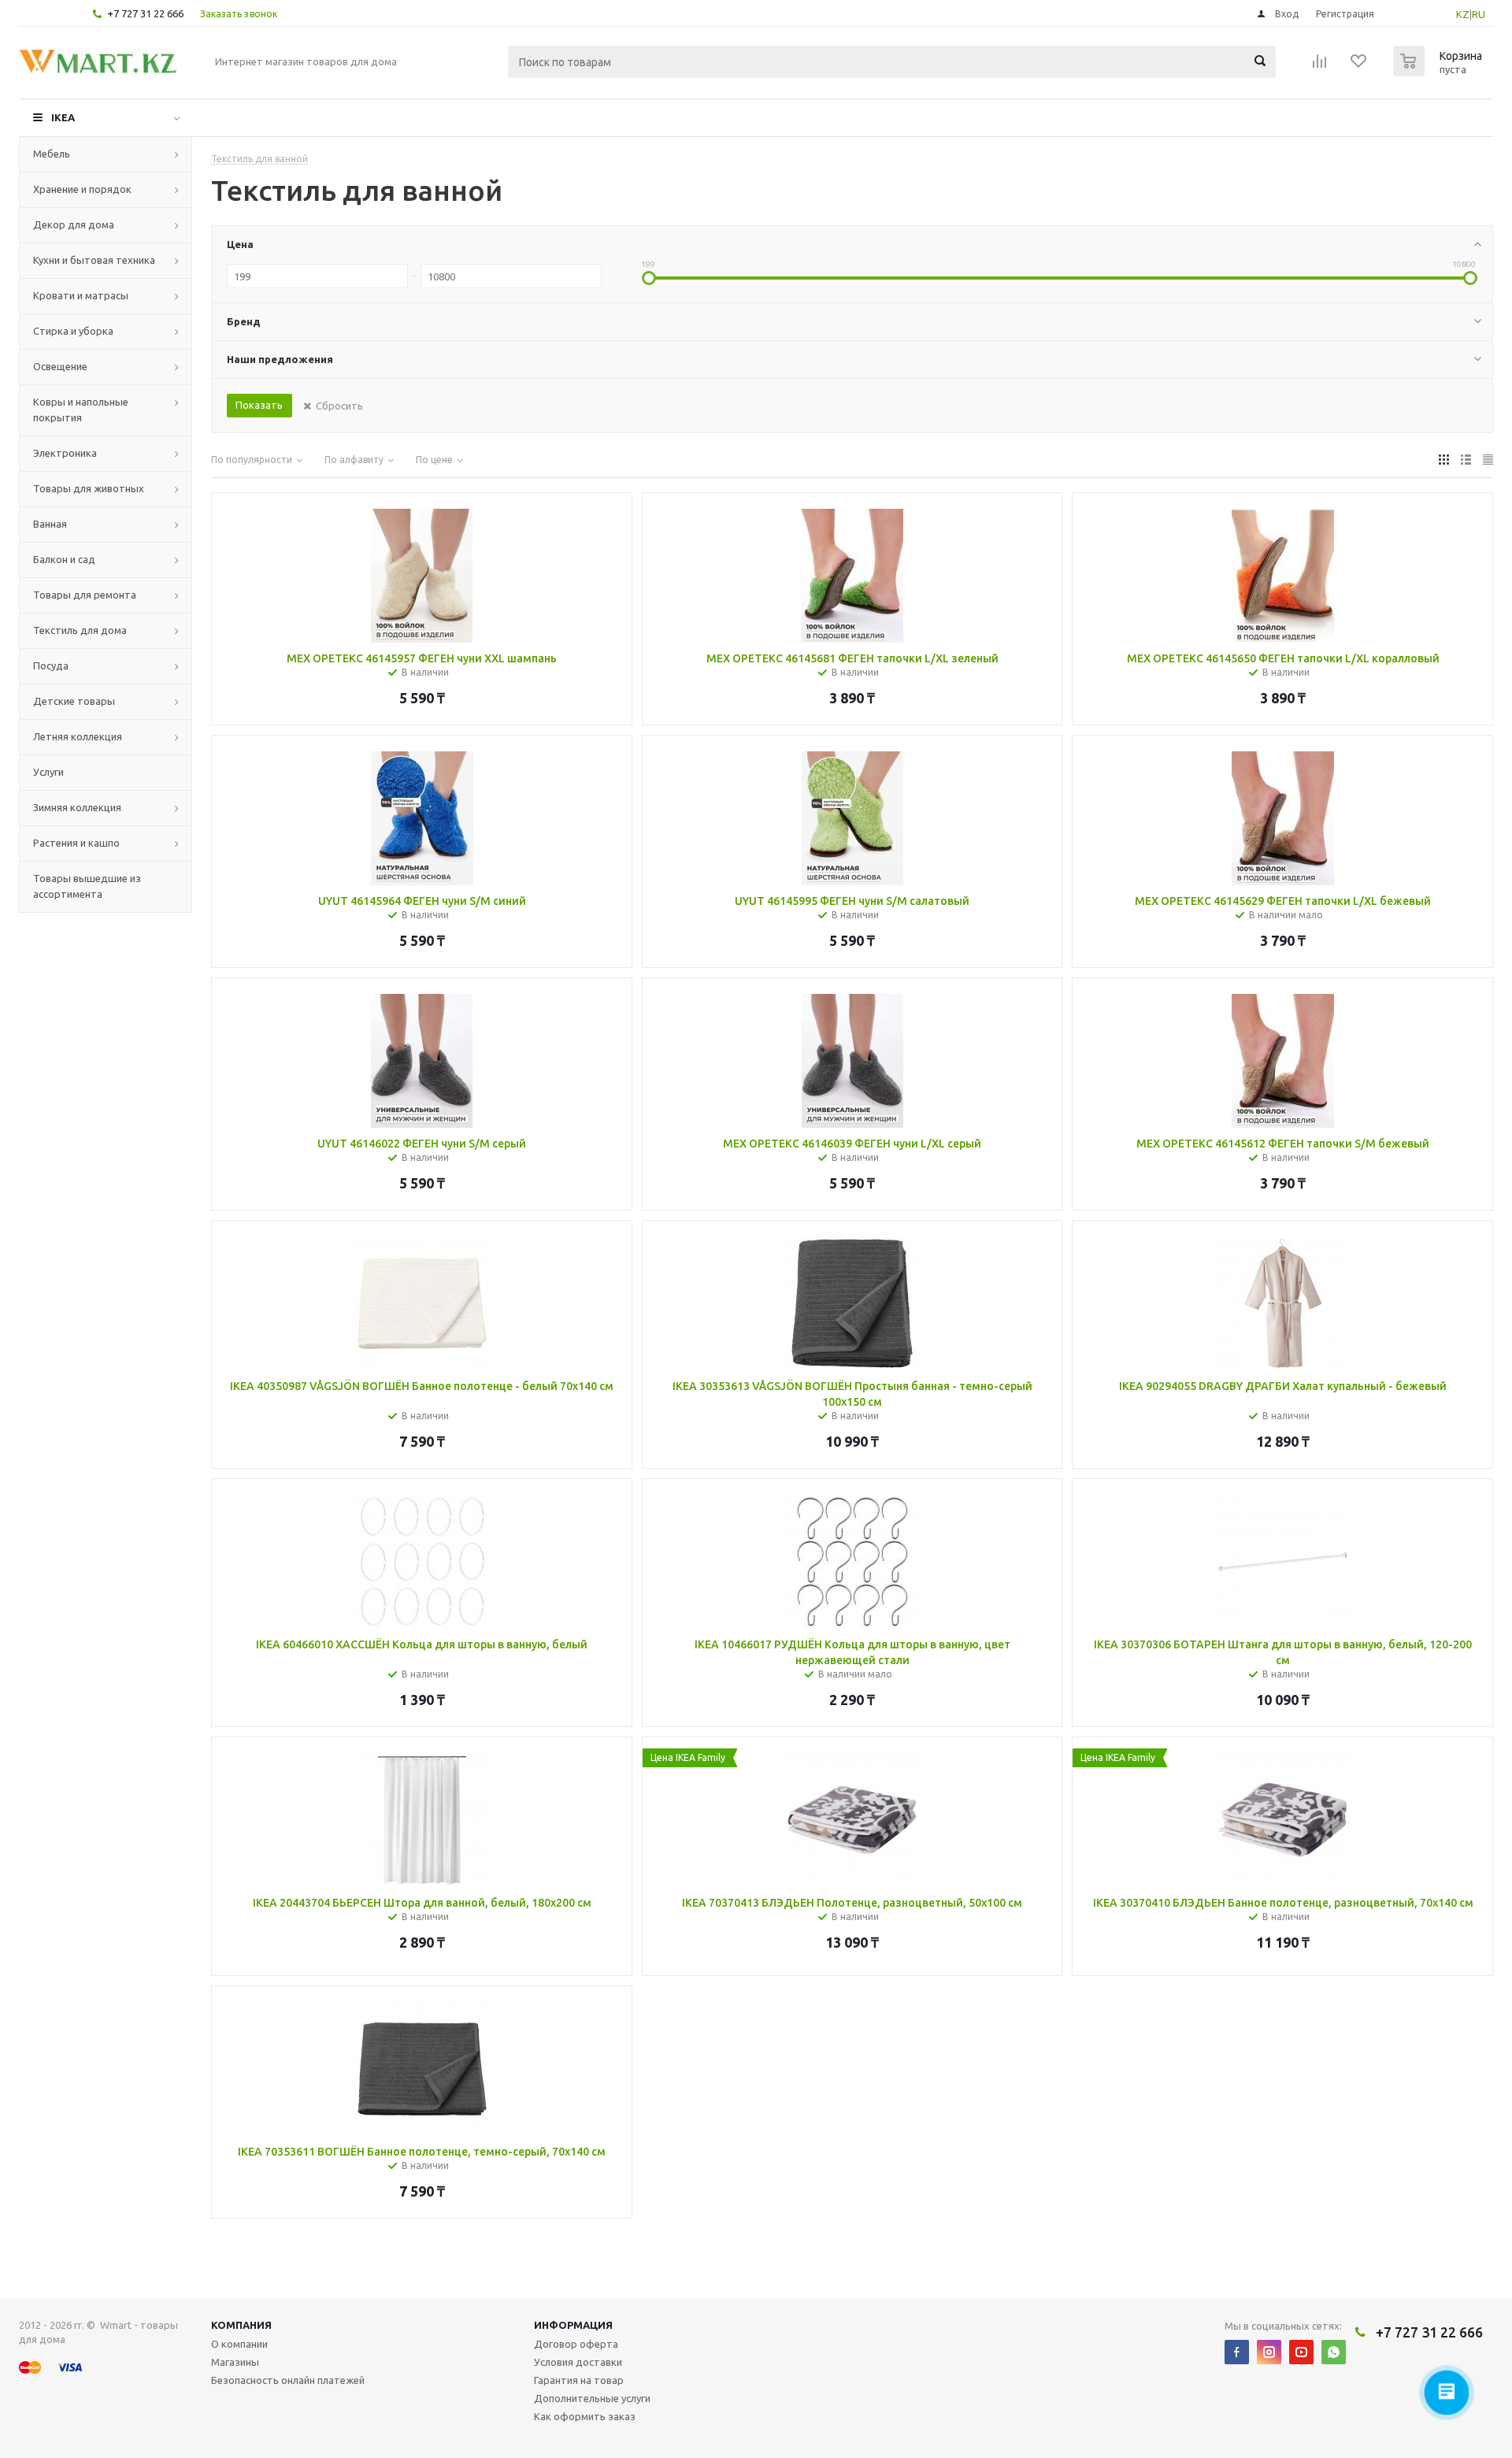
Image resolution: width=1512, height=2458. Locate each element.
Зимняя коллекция (77, 807)
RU (1479, 14)
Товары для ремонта (85, 595)
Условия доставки (578, 2362)
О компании (239, 2344)
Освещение (60, 366)
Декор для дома (74, 224)
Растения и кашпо (76, 843)
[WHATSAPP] (1334, 2352)
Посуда (51, 665)
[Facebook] (1237, 2352)
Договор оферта (576, 2344)
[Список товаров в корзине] (1440, 72)
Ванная (50, 524)
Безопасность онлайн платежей (288, 2380)
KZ (1463, 14)
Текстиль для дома (80, 630)
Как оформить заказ (585, 2416)
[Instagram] (1269, 2352)
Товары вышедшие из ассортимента (87, 886)
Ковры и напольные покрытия (81, 410)
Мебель (52, 154)
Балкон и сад (64, 559)
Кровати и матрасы (81, 295)
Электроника (65, 453)
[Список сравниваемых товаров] (1320, 66)
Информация (573, 2325)
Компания (241, 2325)
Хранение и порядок (82, 189)
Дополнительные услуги (592, 2398)
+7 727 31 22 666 (145, 13)
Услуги (48, 772)
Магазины (235, 2362)
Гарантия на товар (579, 2380)
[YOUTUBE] (1301, 2352)
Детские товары (74, 701)
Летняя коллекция (78, 736)
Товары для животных (89, 488)
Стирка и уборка (73, 331)
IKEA (63, 117)
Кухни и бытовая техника (94, 260)
